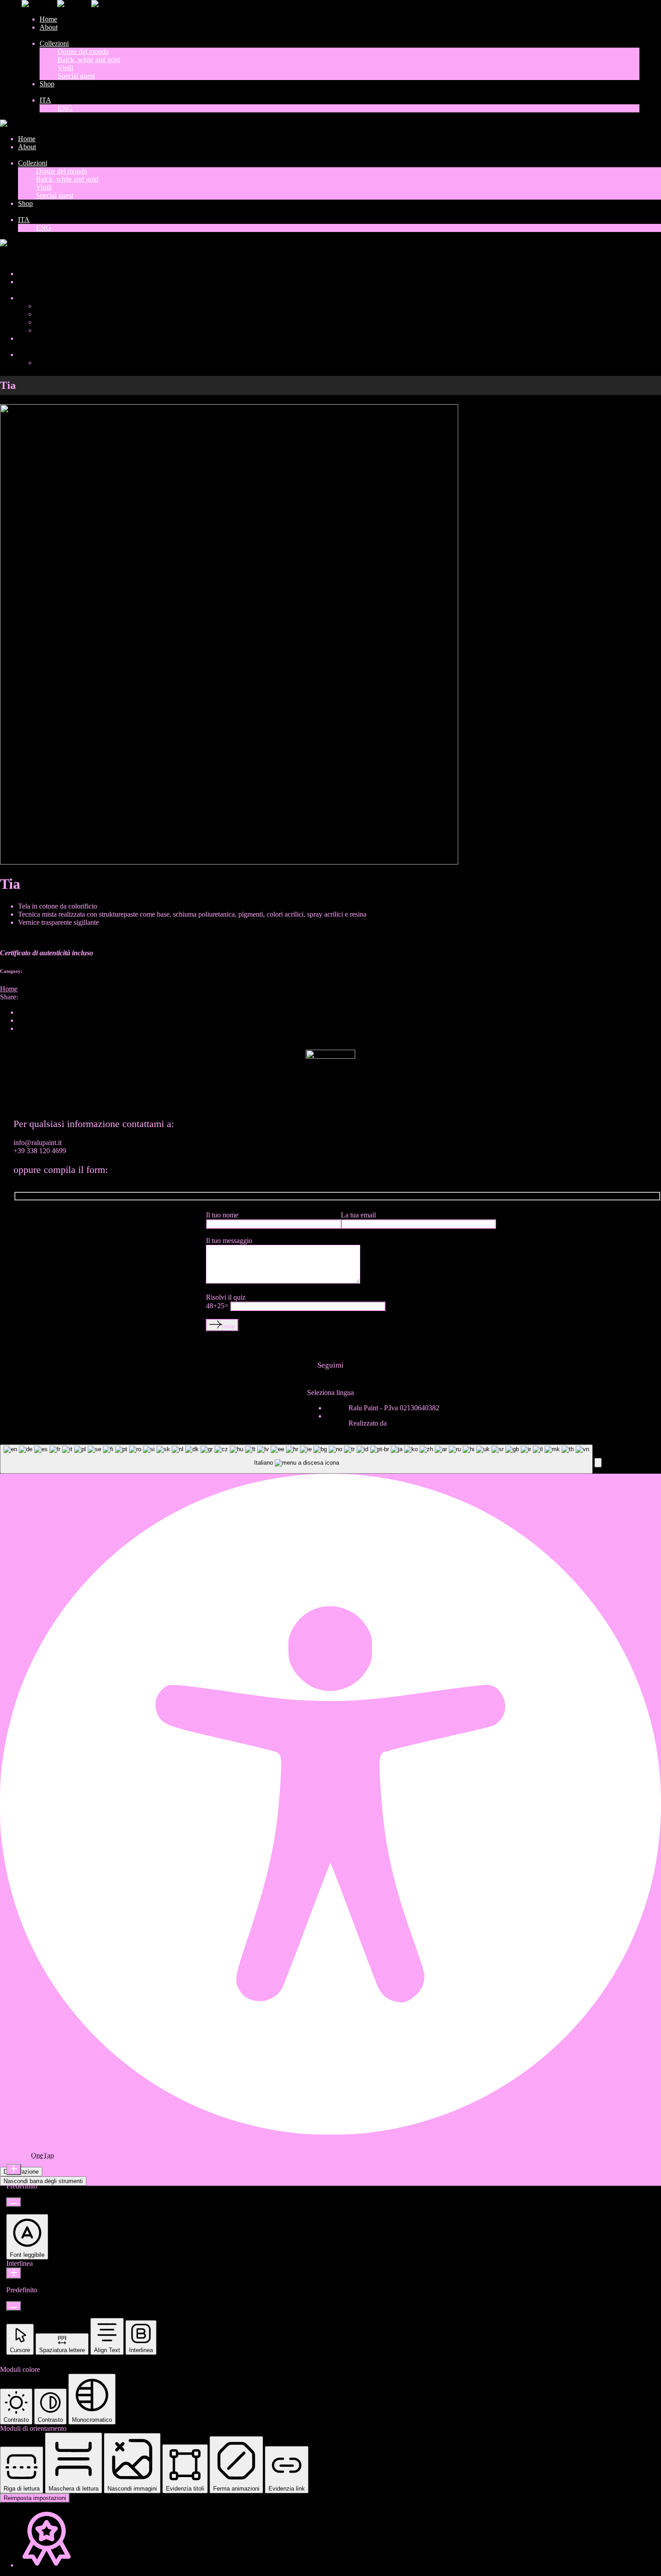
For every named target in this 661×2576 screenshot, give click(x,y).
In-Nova (400, 1423)
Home (9, 989)
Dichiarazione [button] (21, 2172)
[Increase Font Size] (14, 2169)
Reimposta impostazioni (35, 2498)
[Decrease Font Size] (14, 2202)
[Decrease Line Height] (14, 2306)
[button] (598, 1463)
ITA (6, 258)
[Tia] (229, 862)
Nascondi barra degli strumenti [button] (43, 2181)
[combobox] (296, 1459)
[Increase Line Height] (14, 2273)
